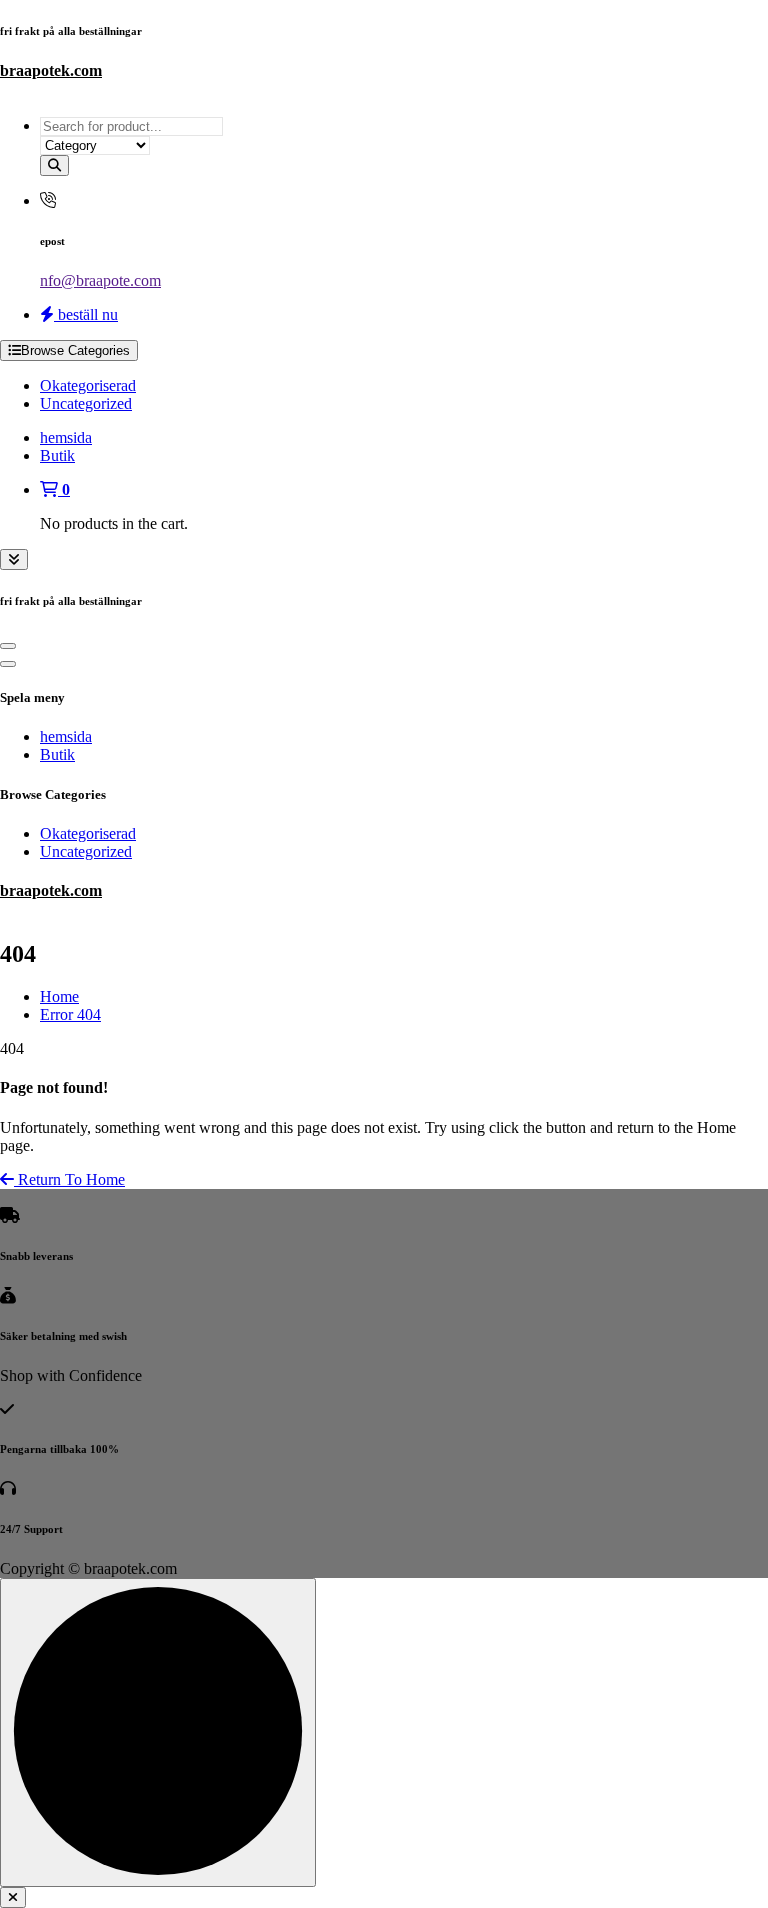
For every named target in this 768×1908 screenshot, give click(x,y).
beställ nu (86, 314)
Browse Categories (75, 350)
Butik (57, 455)
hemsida (66, 437)
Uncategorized (86, 403)
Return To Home (69, 1179)
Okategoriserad (88, 385)
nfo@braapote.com (100, 280)
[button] (13, 1897)
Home (59, 996)
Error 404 (70, 1014)
